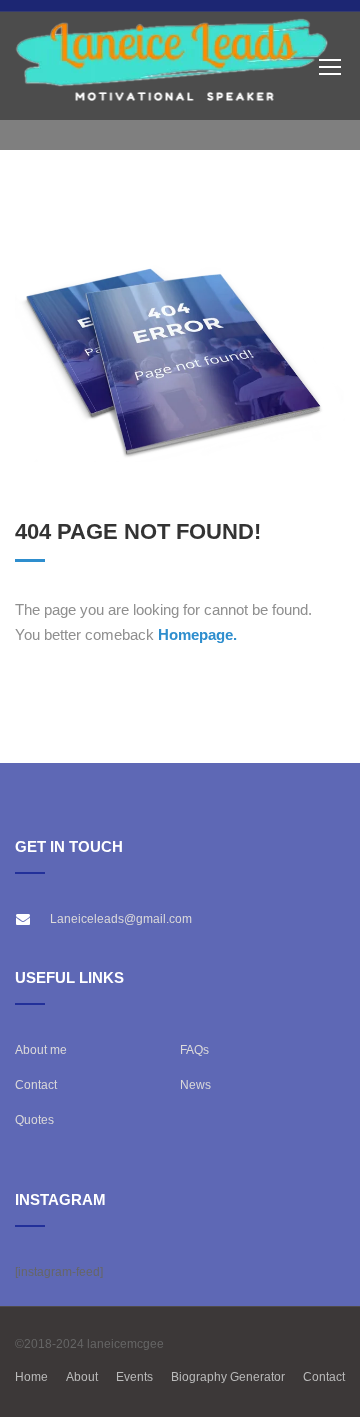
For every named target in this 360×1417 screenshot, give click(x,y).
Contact (36, 1085)
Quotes (34, 1120)
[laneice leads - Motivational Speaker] (172, 66)
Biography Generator (228, 1377)
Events (134, 1377)
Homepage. (197, 634)
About (82, 1377)
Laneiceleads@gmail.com (121, 919)
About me (41, 1050)
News (195, 1085)
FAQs (194, 1050)
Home (31, 1377)
